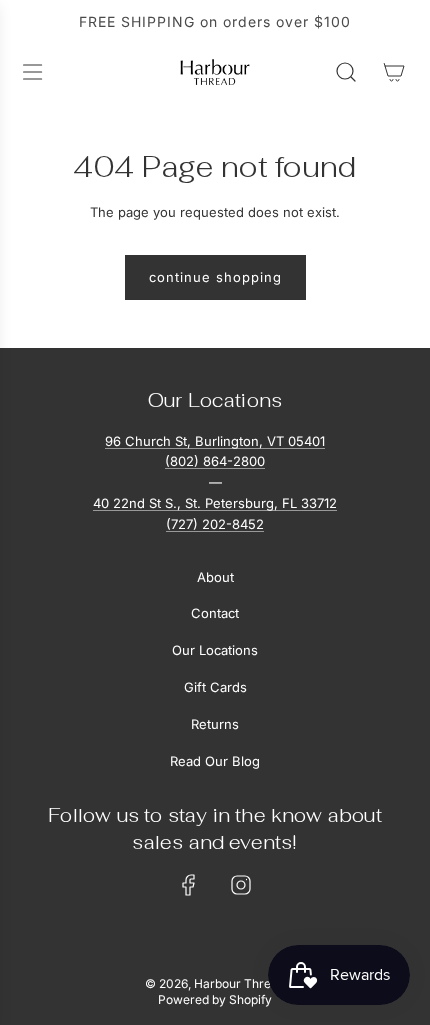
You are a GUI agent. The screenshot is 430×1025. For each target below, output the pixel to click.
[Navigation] (32, 72)
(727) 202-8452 (215, 524)
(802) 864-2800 (215, 461)
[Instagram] (241, 885)
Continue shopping (215, 277)
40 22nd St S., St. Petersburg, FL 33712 (215, 503)
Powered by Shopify (215, 999)
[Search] (346, 72)
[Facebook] (189, 885)
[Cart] (394, 72)
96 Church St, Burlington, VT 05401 (215, 441)
